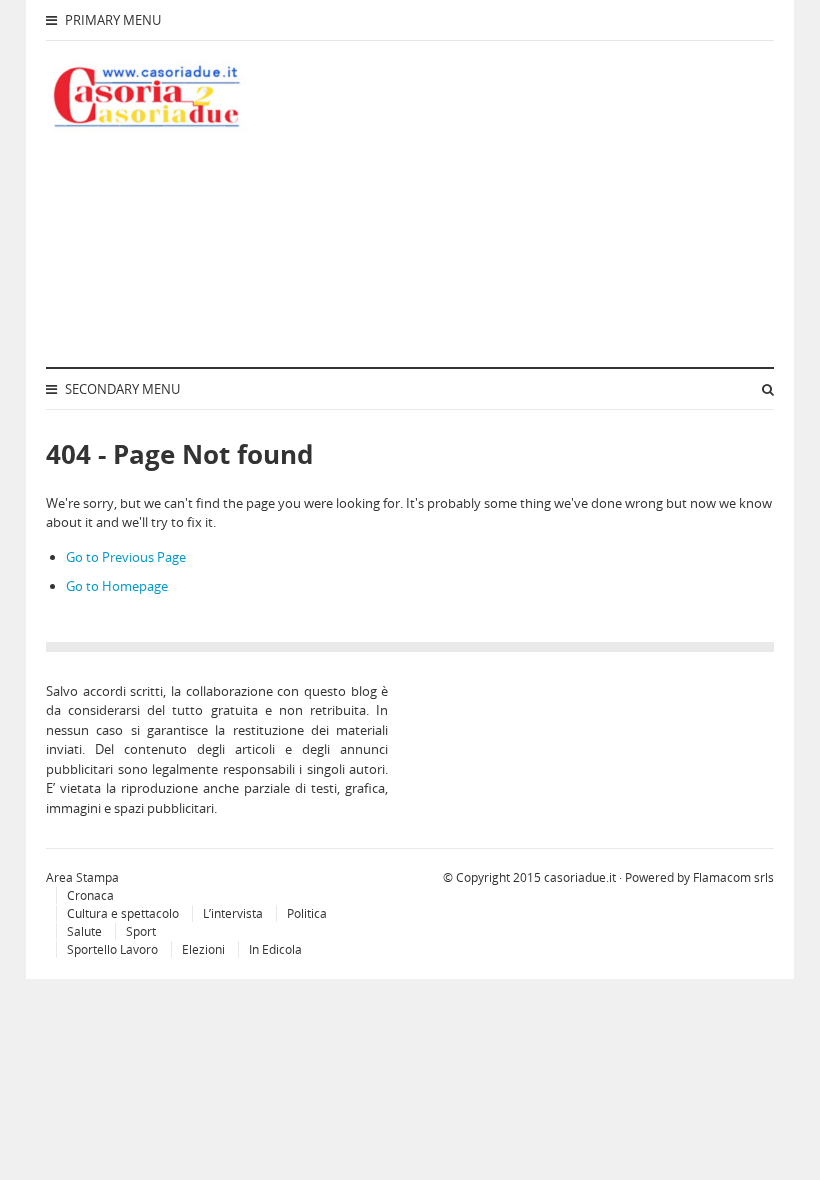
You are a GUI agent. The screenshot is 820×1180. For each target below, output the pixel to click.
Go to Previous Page (126, 557)
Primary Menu (111, 20)
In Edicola (275, 949)
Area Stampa (82, 877)
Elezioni (203, 949)
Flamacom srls (733, 877)
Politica (307, 913)
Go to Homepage (117, 586)
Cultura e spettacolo (123, 913)
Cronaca (90, 895)
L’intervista (233, 913)
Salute (84, 931)
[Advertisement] (547, 201)
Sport (141, 931)
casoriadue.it (580, 877)
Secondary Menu (121, 389)
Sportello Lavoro (112, 949)
